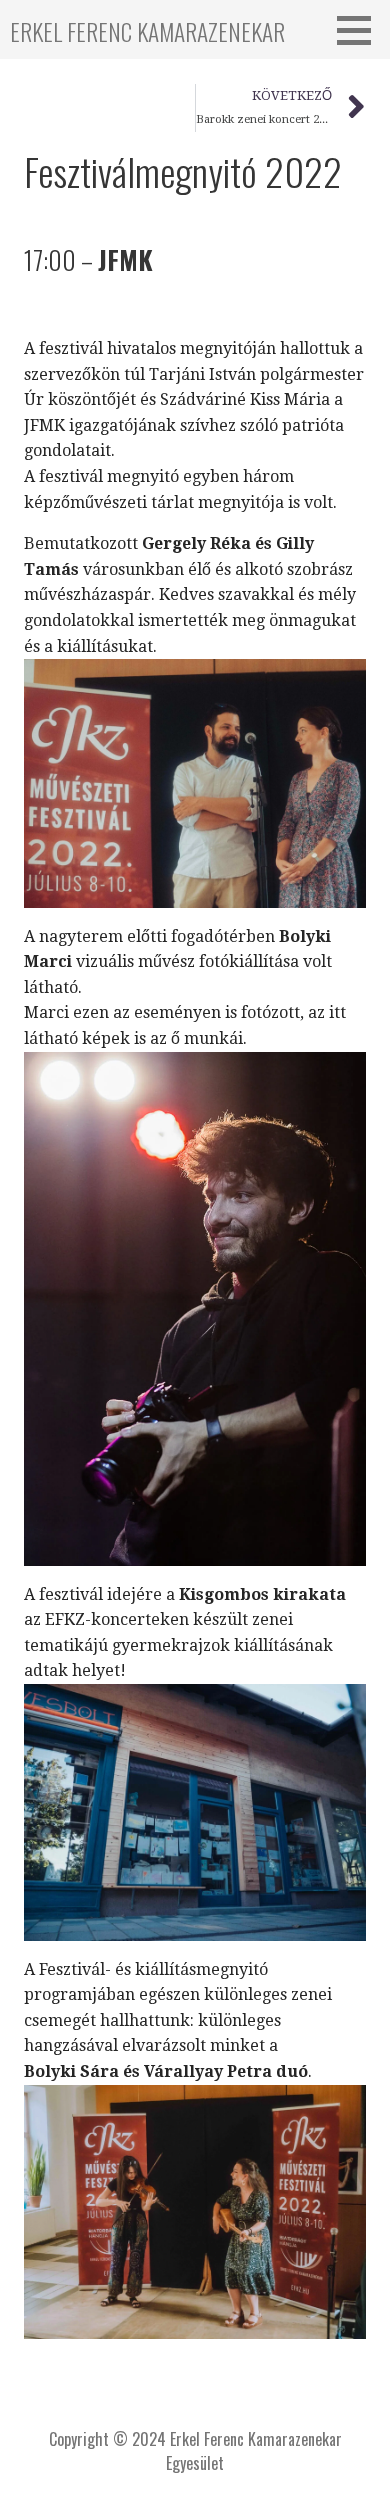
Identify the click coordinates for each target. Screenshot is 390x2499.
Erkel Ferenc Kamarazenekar (147, 31)
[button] (361, 30)
